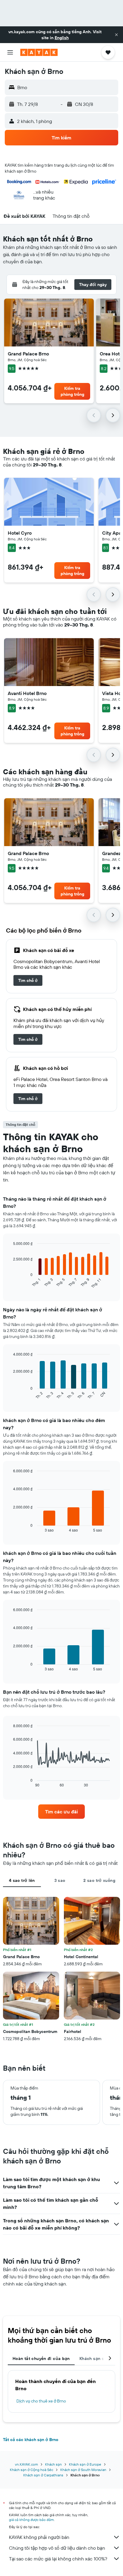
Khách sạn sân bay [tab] (99, 2358)
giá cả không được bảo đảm (31, 2520)
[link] (28, 980)
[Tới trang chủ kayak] (39, 52)
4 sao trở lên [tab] (22, 1880)
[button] (116, 35)
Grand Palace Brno (28, 354)
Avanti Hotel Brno (27, 693)
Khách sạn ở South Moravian (83, 2470)
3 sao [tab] (60, 1880)
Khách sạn (53, 2464)
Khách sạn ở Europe (85, 2464)
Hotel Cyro (20, 533)
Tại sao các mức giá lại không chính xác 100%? (58, 2559)
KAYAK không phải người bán (39, 2537)
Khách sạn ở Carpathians (43, 2475)
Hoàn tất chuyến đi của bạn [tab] (41, 2358)
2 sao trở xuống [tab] (99, 1880)
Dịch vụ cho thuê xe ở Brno (41, 2401)
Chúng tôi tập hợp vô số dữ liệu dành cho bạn (57, 2548)
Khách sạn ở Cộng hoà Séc (31, 2470)
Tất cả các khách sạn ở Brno (31, 2440)
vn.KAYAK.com (26, 2464)
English (62, 38)
